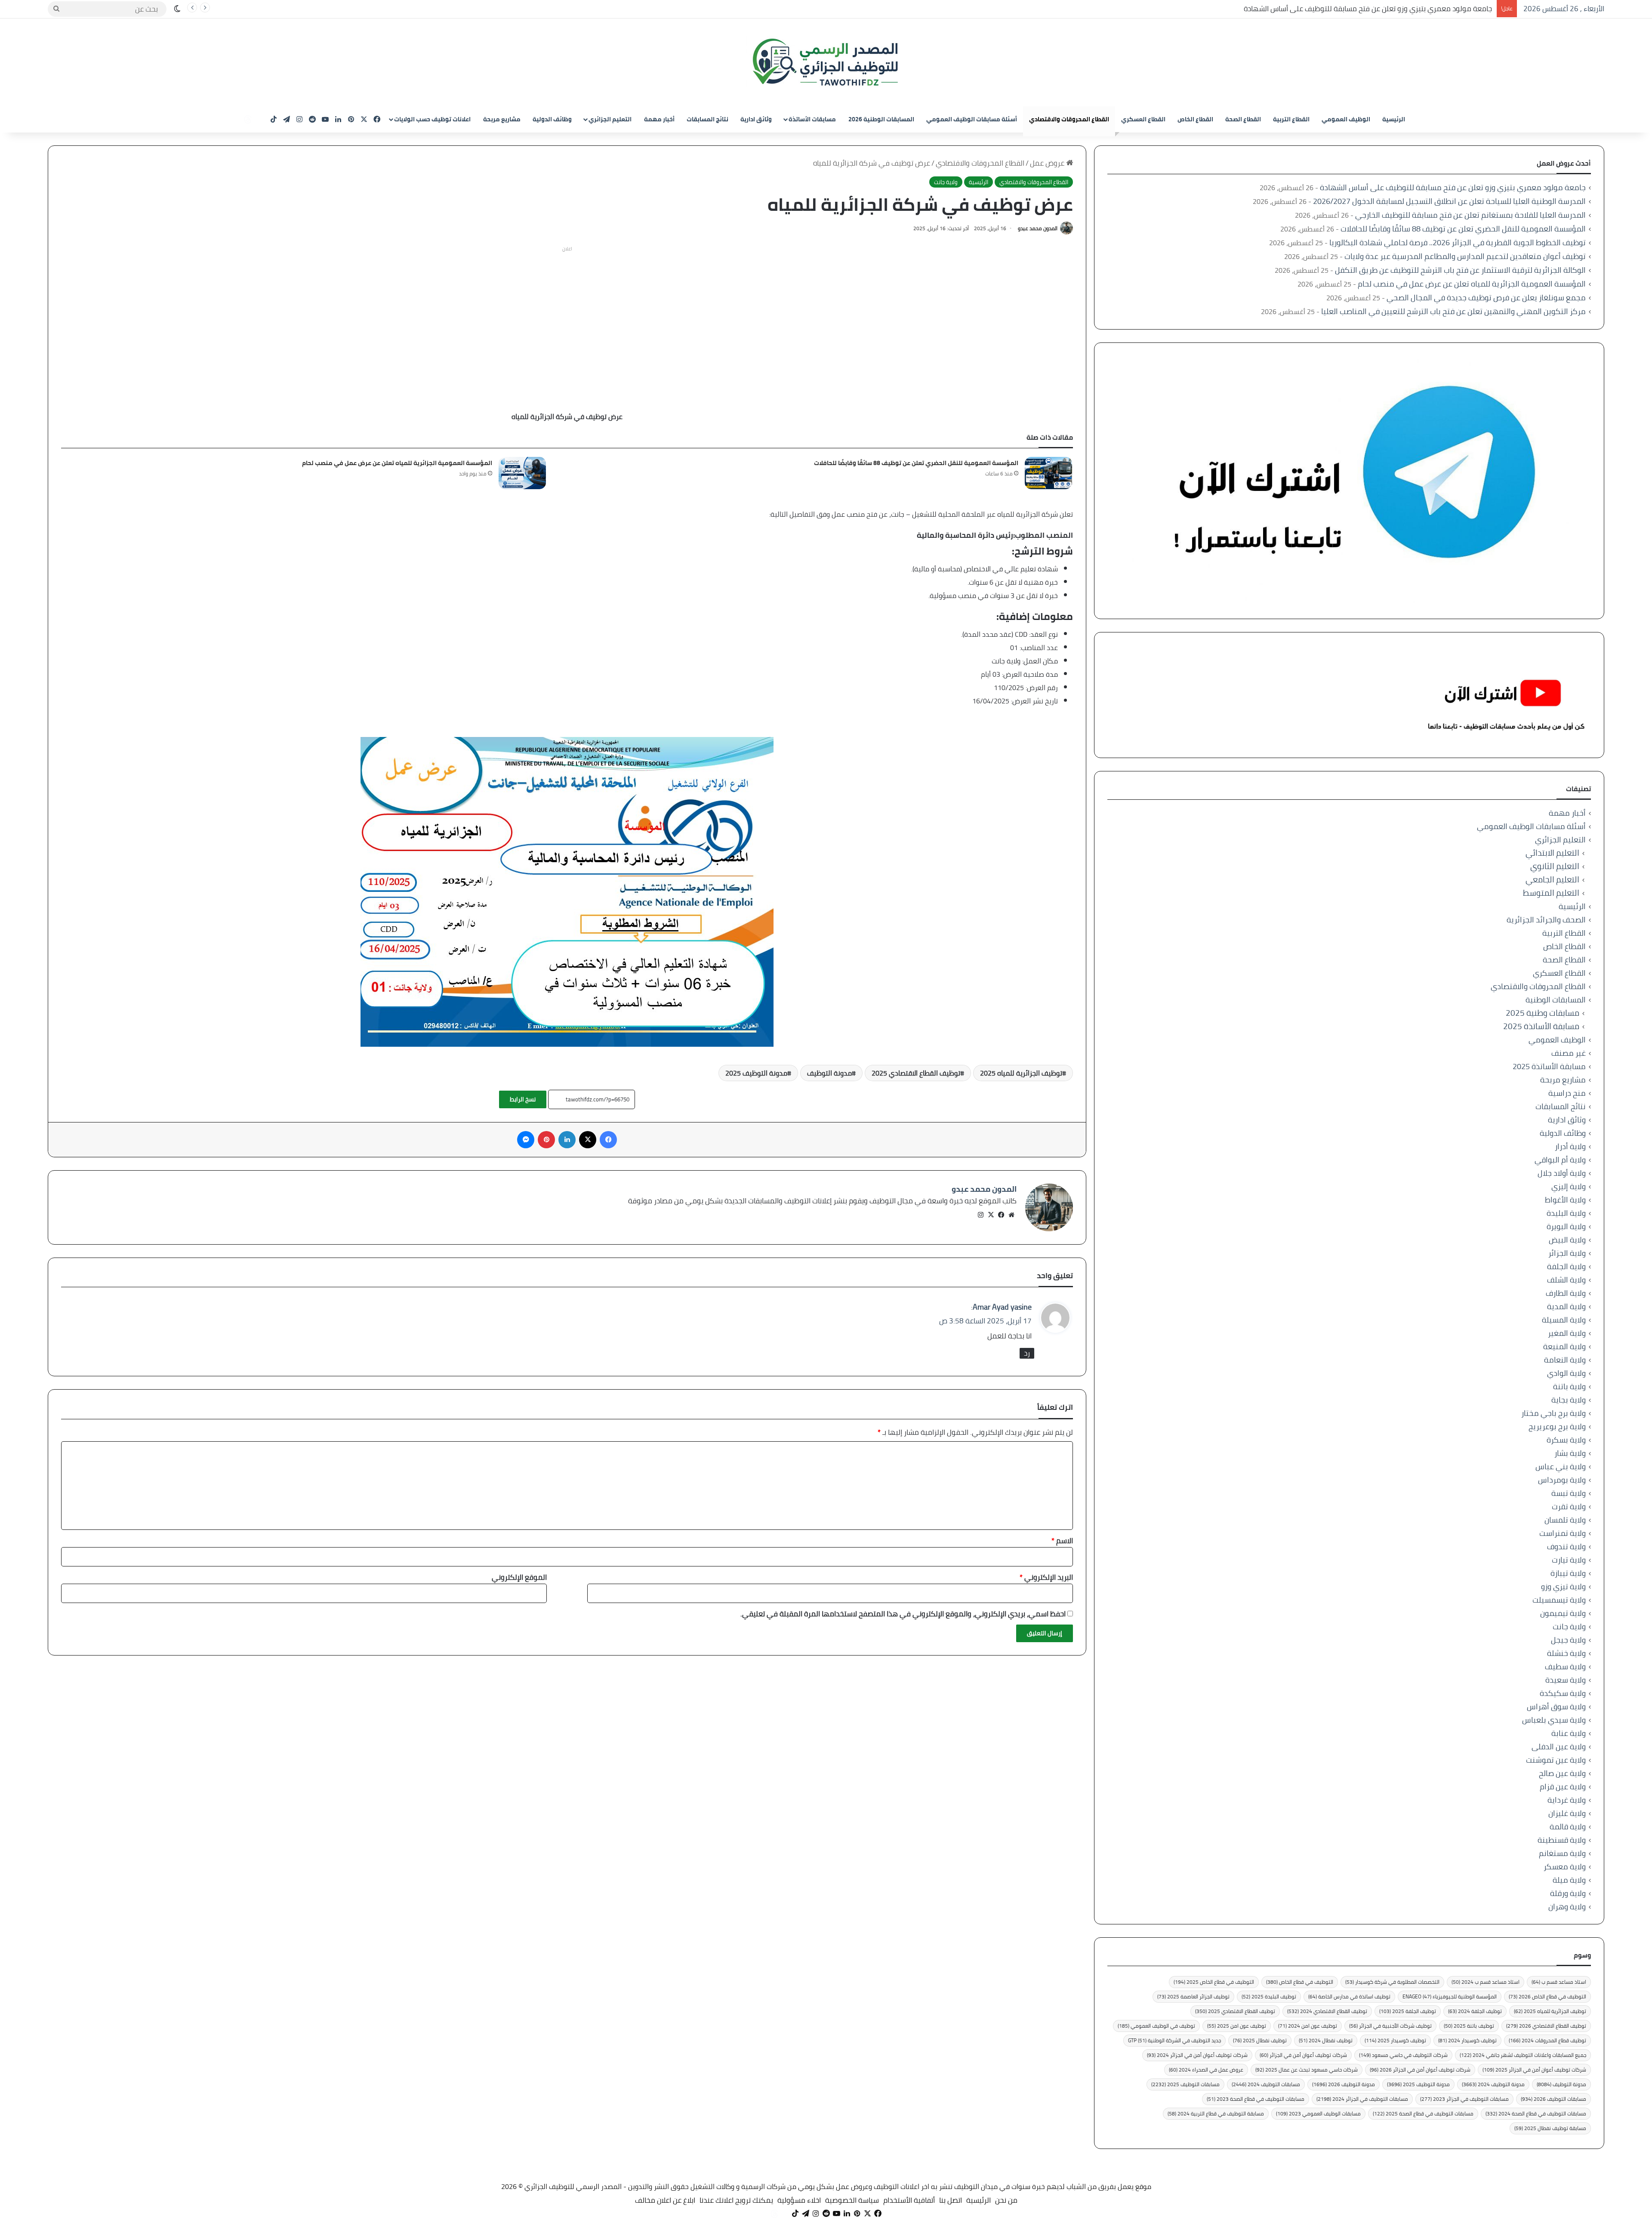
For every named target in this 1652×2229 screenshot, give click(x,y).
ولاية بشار (1570, 1453)
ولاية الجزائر (1567, 1253)
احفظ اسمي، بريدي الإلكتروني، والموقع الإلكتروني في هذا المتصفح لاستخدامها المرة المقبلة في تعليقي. (903, 1614)
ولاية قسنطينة (1562, 1840)
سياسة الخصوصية (852, 2200)
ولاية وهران (1567, 1907)
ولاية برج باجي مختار (1553, 1413)
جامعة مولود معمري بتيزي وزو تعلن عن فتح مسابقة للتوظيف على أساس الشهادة (1453, 187)
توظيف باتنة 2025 (1469, 2026)
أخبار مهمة (659, 119)
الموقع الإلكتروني (519, 1577)
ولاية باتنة (1569, 1386)
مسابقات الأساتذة (812, 119)
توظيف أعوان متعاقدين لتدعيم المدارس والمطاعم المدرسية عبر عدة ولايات (1465, 256)
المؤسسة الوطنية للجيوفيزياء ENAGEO (1450, 1996)
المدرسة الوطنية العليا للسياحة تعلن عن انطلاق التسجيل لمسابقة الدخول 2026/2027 (1365, 9)
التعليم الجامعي (1552, 880)
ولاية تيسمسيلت (1559, 1600)
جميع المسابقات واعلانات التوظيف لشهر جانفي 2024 (1523, 2055)
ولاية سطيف (1565, 1666)
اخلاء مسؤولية (799, 2200)
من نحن (1006, 2200)
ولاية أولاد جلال (1562, 1173)
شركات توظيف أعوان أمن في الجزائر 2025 (1534, 2070)
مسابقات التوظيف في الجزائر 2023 (1464, 2099)
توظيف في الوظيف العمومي (1156, 2026)
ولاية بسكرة (1566, 1440)
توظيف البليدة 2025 (1269, 1996)
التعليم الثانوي (1555, 866)
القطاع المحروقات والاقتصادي (1069, 119)
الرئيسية (1394, 119)
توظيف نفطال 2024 (1326, 2040)
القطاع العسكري (1143, 119)
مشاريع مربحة (502, 119)
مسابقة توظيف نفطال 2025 (1550, 2128)
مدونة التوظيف (829, 1073)
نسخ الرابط (523, 1099)
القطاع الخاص (1195, 119)
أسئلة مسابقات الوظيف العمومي (972, 119)
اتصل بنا (951, 2200)
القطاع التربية (1291, 119)
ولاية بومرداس (1562, 1480)
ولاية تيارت (1569, 1560)
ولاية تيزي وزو (1563, 1586)
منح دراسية (1567, 1093)
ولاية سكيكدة (1563, 1693)
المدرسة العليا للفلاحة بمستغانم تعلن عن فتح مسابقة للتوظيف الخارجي (1470, 215)
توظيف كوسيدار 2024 (1467, 2040)
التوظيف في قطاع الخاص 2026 (1547, 1996)
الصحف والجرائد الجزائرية (1546, 920)
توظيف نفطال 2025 (1260, 2040)
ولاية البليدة (1566, 1213)
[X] (991, 1215)
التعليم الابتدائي (1552, 853)
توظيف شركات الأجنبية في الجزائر (1390, 2026)
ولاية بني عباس (1561, 1466)
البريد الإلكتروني (1046, 1577)
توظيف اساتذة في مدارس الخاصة (1349, 1996)
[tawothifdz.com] (826, 62)
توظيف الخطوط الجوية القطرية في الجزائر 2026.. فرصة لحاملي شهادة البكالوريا (1458, 242)
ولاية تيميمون (1563, 1613)
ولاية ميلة (1569, 1880)
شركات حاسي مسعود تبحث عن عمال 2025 (1307, 2070)
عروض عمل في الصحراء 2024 (1206, 2070)
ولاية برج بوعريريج (1557, 1426)
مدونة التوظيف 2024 (1493, 2084)
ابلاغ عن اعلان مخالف (665, 2200)
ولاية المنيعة (1564, 1346)
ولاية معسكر (1565, 1867)
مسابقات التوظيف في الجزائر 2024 (1362, 2099)
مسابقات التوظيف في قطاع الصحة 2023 (1256, 2099)
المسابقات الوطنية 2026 (881, 119)
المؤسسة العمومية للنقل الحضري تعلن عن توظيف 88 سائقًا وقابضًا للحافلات (916, 463)
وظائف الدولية (552, 119)
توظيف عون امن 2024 (1308, 2026)
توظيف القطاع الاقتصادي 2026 (1546, 2026)
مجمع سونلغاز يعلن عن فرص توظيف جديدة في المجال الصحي (1486, 298)
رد (1027, 1353)
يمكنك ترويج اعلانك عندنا (736, 2200)
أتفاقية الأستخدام (909, 2200)
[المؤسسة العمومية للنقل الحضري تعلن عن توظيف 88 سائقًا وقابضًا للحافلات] (1048, 473)
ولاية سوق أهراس (1556, 1706)
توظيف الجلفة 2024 (1475, 2011)
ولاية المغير (1567, 1333)
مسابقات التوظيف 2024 (1266, 2084)
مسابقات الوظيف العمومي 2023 (1318, 2113)
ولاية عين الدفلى (1559, 1747)
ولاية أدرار (1570, 1146)
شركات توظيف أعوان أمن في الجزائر (1303, 2055)
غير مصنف (1569, 1053)
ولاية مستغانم (1562, 1853)
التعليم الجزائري (610, 119)
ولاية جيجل (1568, 1640)
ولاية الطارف (1566, 1293)
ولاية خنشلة (1566, 1653)
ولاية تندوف (1566, 1546)
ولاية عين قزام (1563, 1787)
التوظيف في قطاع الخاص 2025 (1214, 1982)
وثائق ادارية (756, 119)
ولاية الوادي (1566, 1373)
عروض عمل (1048, 163)
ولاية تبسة (1569, 1493)
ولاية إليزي (1569, 1186)
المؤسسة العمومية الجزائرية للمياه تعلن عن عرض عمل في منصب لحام (397, 463)
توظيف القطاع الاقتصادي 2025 (916, 1073)
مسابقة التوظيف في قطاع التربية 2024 (1216, 2113)
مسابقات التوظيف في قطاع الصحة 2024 (1536, 2113)
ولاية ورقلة (1568, 1893)
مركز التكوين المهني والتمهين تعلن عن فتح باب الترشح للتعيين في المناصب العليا (1453, 311)
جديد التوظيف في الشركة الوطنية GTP (1174, 2040)
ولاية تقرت (1569, 1506)
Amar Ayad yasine (1002, 1307)
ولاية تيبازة (1568, 1573)
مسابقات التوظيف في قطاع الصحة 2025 (1423, 2113)
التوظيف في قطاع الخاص (1300, 1982)
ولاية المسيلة (1564, 1320)
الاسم (1062, 1541)
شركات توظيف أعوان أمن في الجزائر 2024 (1197, 2055)
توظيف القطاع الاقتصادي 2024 (1327, 2011)
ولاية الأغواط (1565, 1200)
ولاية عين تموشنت (1556, 1760)
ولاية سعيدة (1566, 1680)
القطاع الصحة (1243, 119)
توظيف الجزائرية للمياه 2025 (1021, 1073)
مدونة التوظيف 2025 (756, 1073)
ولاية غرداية (1567, 1800)
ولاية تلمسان (1565, 1520)
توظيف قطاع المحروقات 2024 (1547, 2040)
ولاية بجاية (1569, 1400)
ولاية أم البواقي (1560, 1160)
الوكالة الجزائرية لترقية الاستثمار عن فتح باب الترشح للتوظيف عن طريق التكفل (1460, 270)
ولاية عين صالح (1562, 1773)
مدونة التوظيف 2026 (1344, 2084)
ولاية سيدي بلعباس (1554, 1720)
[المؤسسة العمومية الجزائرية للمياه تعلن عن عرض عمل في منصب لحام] (522, 473)
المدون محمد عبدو (1038, 228)
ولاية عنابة (1569, 1733)
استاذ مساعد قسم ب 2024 (1486, 1982)
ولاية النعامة (1565, 1360)
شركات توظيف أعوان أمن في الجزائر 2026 (1420, 2070)
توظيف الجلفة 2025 (1408, 2011)
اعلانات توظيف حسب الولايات (432, 119)
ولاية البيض (1567, 1240)
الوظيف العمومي (1346, 119)
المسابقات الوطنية (1556, 1000)
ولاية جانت (946, 182)
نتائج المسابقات (707, 119)
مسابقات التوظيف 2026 (1553, 2099)
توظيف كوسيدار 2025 (1395, 2040)
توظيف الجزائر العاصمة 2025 (1193, 1996)
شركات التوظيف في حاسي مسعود (1403, 2055)
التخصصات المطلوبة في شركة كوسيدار (1392, 1982)
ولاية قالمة (1568, 1827)
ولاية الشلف (1566, 1280)
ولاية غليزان (1567, 1813)
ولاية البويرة (1566, 1226)
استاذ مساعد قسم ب (1559, 1982)
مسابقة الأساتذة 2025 (1541, 1026)
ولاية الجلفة (1566, 1266)
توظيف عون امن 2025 (1237, 2026)
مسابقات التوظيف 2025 (1185, 2084)
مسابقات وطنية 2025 (1543, 1013)
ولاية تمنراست (1563, 1533)
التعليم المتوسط (1551, 893)
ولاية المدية (1566, 1306)
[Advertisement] (567, 316)
